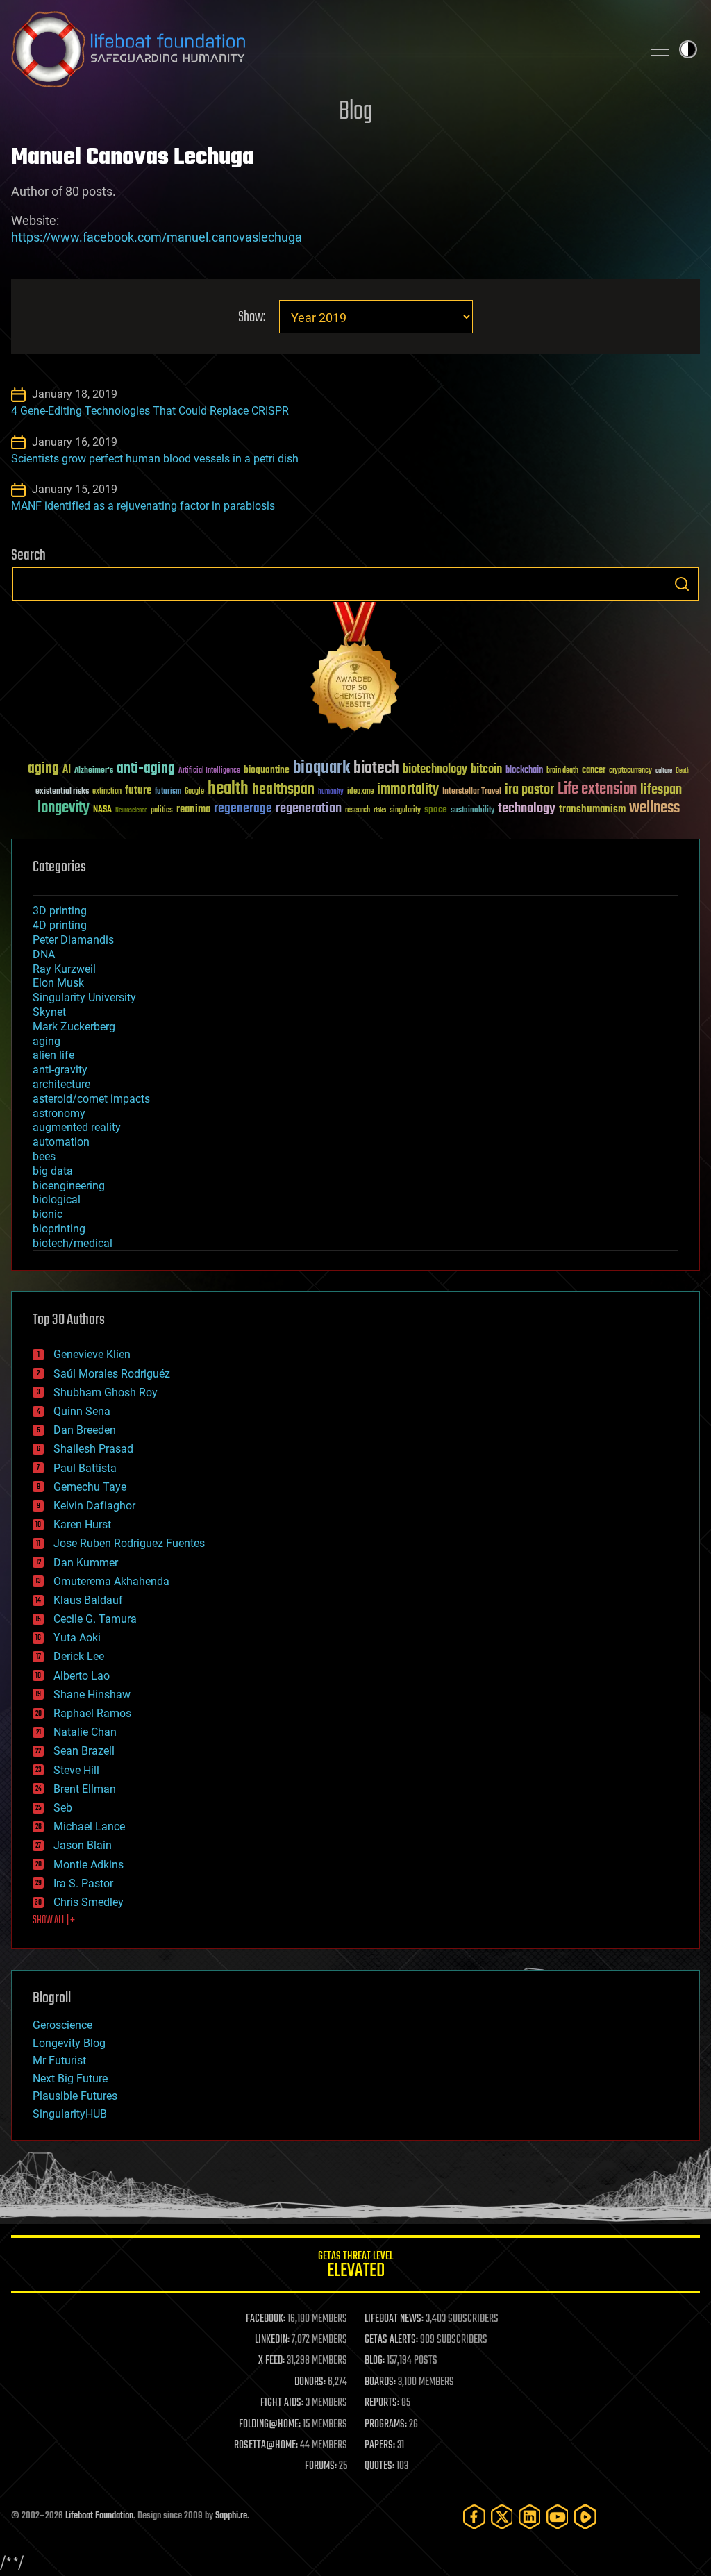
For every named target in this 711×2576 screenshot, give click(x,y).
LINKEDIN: (272, 2340)
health (228, 789)
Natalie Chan (85, 1732)
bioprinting (59, 1229)
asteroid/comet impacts (91, 1099)
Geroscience (62, 2025)
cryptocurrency (630, 771)
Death (683, 771)
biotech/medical (73, 1243)
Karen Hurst (82, 1524)
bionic (48, 1214)
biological (57, 1199)
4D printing (60, 925)
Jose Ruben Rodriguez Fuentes (129, 1543)
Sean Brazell (84, 1751)
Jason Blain (83, 1845)
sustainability (472, 811)
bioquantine (267, 770)
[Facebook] (474, 2517)
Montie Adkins (89, 1865)
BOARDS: (380, 2382)
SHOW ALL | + (54, 1921)
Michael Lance (89, 1826)
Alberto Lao (82, 1676)
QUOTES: (379, 2466)
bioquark (321, 768)
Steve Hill (76, 1770)
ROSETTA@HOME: (266, 2445)
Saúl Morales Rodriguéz (112, 1374)
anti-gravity (60, 1070)
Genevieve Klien (92, 1354)
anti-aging (146, 769)
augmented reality (77, 1127)
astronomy (59, 1113)
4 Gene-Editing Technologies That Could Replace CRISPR (150, 411)
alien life (53, 1055)
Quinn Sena (82, 1411)
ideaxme (360, 792)
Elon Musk (58, 983)
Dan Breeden (85, 1430)
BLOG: (375, 2361)
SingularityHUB (70, 2114)
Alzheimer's (94, 771)
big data (53, 1171)
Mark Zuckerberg (74, 1027)
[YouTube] (558, 2517)
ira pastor (529, 790)
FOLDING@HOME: (270, 2425)
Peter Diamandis (73, 940)
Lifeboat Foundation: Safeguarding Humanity (321, 49)
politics (162, 811)
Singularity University (84, 997)
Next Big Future (70, 2079)
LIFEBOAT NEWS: (394, 2319)
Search (682, 584)
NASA (102, 810)
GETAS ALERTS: (391, 2340)
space (436, 809)
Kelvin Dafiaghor (94, 1506)
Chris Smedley (89, 1902)
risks (380, 810)
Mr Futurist (59, 2060)
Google (194, 792)
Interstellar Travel (472, 792)
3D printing (60, 911)
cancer (594, 771)
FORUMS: (321, 2466)
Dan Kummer (86, 1563)
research (358, 811)
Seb (63, 1808)
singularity (405, 811)
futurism (168, 792)
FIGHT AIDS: (282, 2403)
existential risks (62, 792)
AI (67, 770)
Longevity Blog (69, 2043)
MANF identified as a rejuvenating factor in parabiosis (143, 506)
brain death (562, 771)
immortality (408, 789)
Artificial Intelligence (209, 771)
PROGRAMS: (386, 2425)
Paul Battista (85, 1468)
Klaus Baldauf (88, 1600)
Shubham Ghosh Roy (106, 1392)
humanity (331, 792)
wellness (654, 808)
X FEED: (271, 2361)
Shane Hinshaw (92, 1695)
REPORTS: (382, 2403)
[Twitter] (502, 2517)
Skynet (49, 1012)
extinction (107, 792)
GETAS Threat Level (355, 2267)
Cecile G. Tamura (95, 1619)
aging (43, 769)
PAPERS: (380, 2445)
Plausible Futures (75, 2096)
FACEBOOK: (266, 2319)
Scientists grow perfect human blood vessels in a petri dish (155, 459)
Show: (252, 318)
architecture (61, 1084)
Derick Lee (79, 1656)
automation (61, 1142)
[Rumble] (585, 2517)
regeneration (309, 809)
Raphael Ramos (92, 1713)
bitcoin (486, 770)
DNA (44, 954)
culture (664, 771)
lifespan (661, 790)
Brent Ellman (85, 1789)
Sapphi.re (231, 2516)
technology (527, 809)
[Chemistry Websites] (355, 670)
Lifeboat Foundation (99, 2516)
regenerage (243, 809)
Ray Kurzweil (64, 969)
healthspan (283, 790)
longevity (64, 808)
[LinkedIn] (530, 2517)
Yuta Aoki (77, 1638)
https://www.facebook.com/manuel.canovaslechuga (157, 237)
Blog (355, 112)
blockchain (524, 771)
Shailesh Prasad (93, 1449)
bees (44, 1156)
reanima (193, 809)
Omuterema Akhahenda (111, 1581)
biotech (376, 768)
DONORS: (310, 2382)
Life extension (597, 789)
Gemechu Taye (90, 1487)
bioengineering (69, 1186)
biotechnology (435, 770)
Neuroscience (131, 811)
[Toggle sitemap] (660, 49)
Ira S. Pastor (83, 1883)
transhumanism (592, 809)
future (138, 791)
